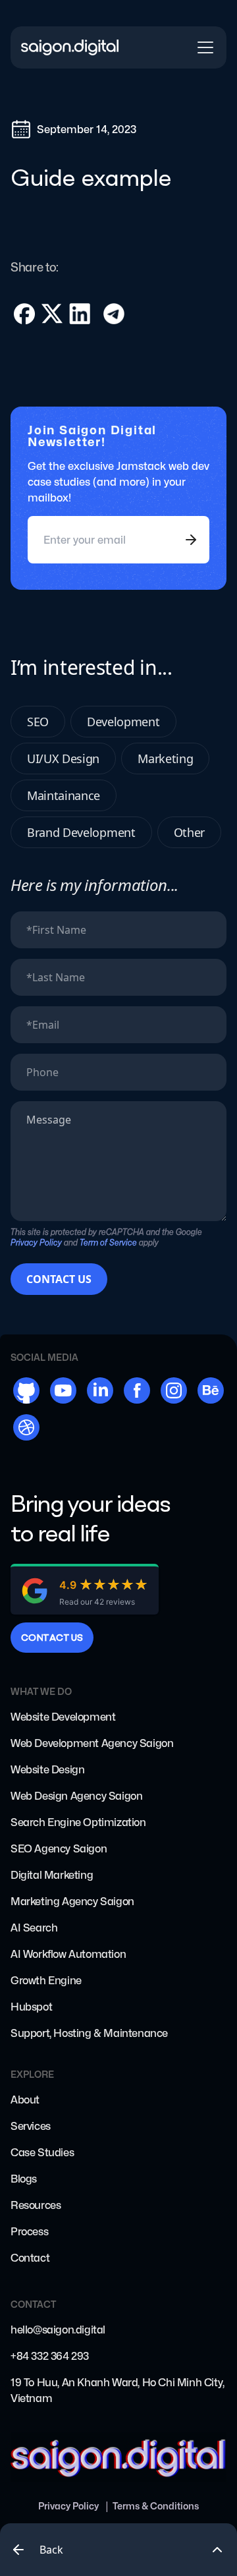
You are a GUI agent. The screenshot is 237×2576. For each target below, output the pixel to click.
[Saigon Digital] (70, 48)
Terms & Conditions (156, 2506)
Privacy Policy (68, 2506)
